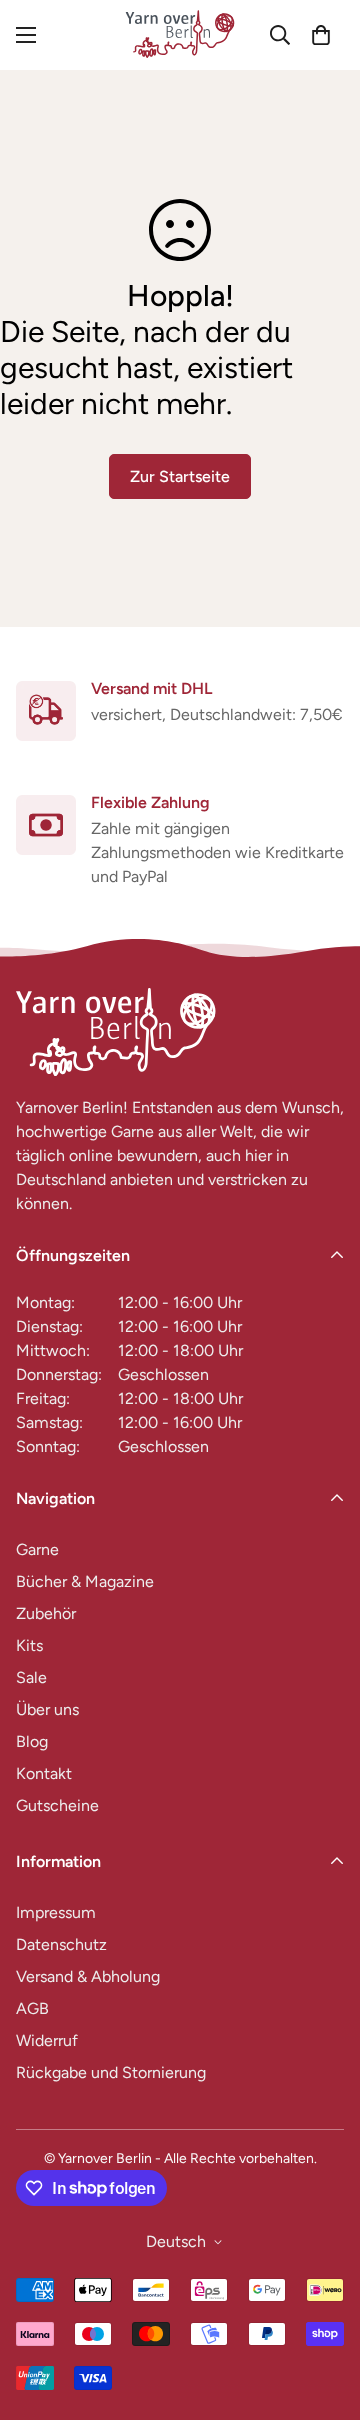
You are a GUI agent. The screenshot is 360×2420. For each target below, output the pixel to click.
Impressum (56, 1912)
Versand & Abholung (88, 1976)
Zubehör (46, 1613)
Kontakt (44, 1773)
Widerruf (47, 2040)
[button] (321, 35)
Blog (32, 1741)
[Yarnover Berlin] (180, 35)
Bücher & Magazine (85, 1581)
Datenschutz (61, 1944)
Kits (29, 1645)
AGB (32, 2008)
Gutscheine (57, 1805)
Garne (37, 1549)
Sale (31, 1677)
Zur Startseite (180, 476)
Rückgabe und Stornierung (111, 2072)
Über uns (47, 1709)
